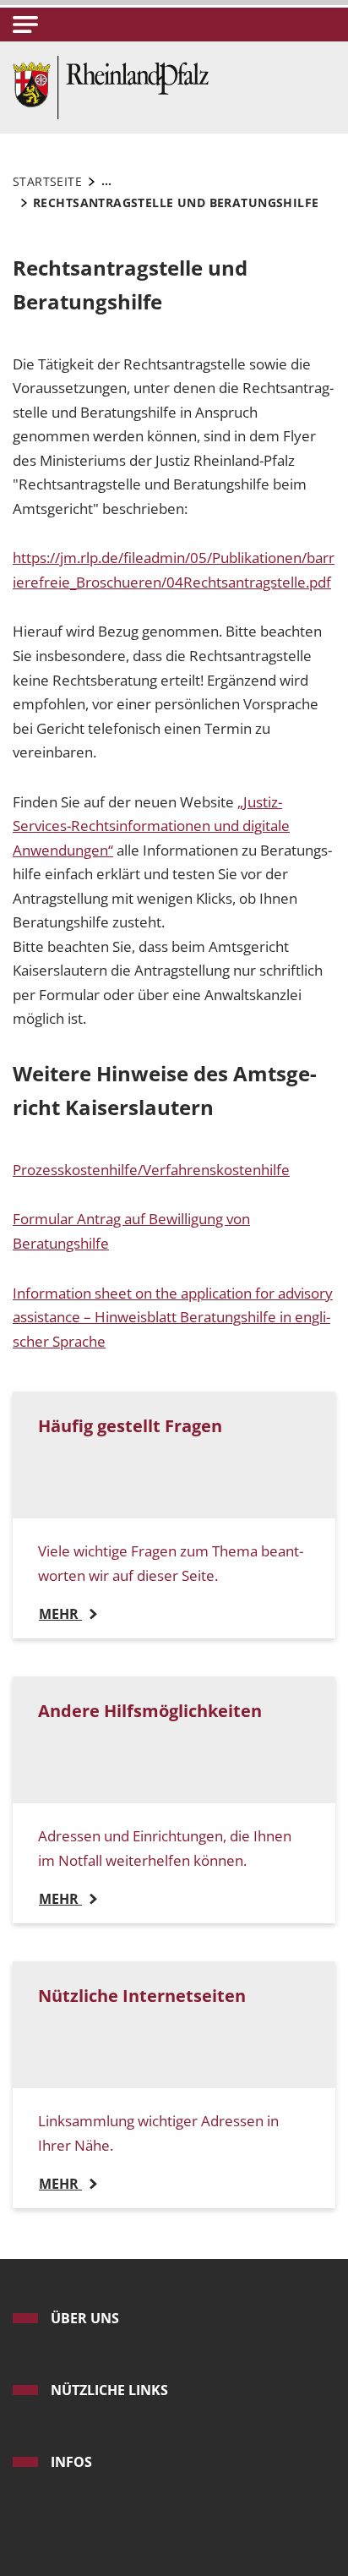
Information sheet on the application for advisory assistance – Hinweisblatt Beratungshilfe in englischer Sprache (173, 1317)
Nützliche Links (109, 2390)
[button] (25, 25)
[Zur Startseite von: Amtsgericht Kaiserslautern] (111, 86)
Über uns (85, 2318)
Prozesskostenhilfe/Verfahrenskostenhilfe (151, 1170)
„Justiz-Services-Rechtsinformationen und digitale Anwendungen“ (151, 826)
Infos (71, 2462)
